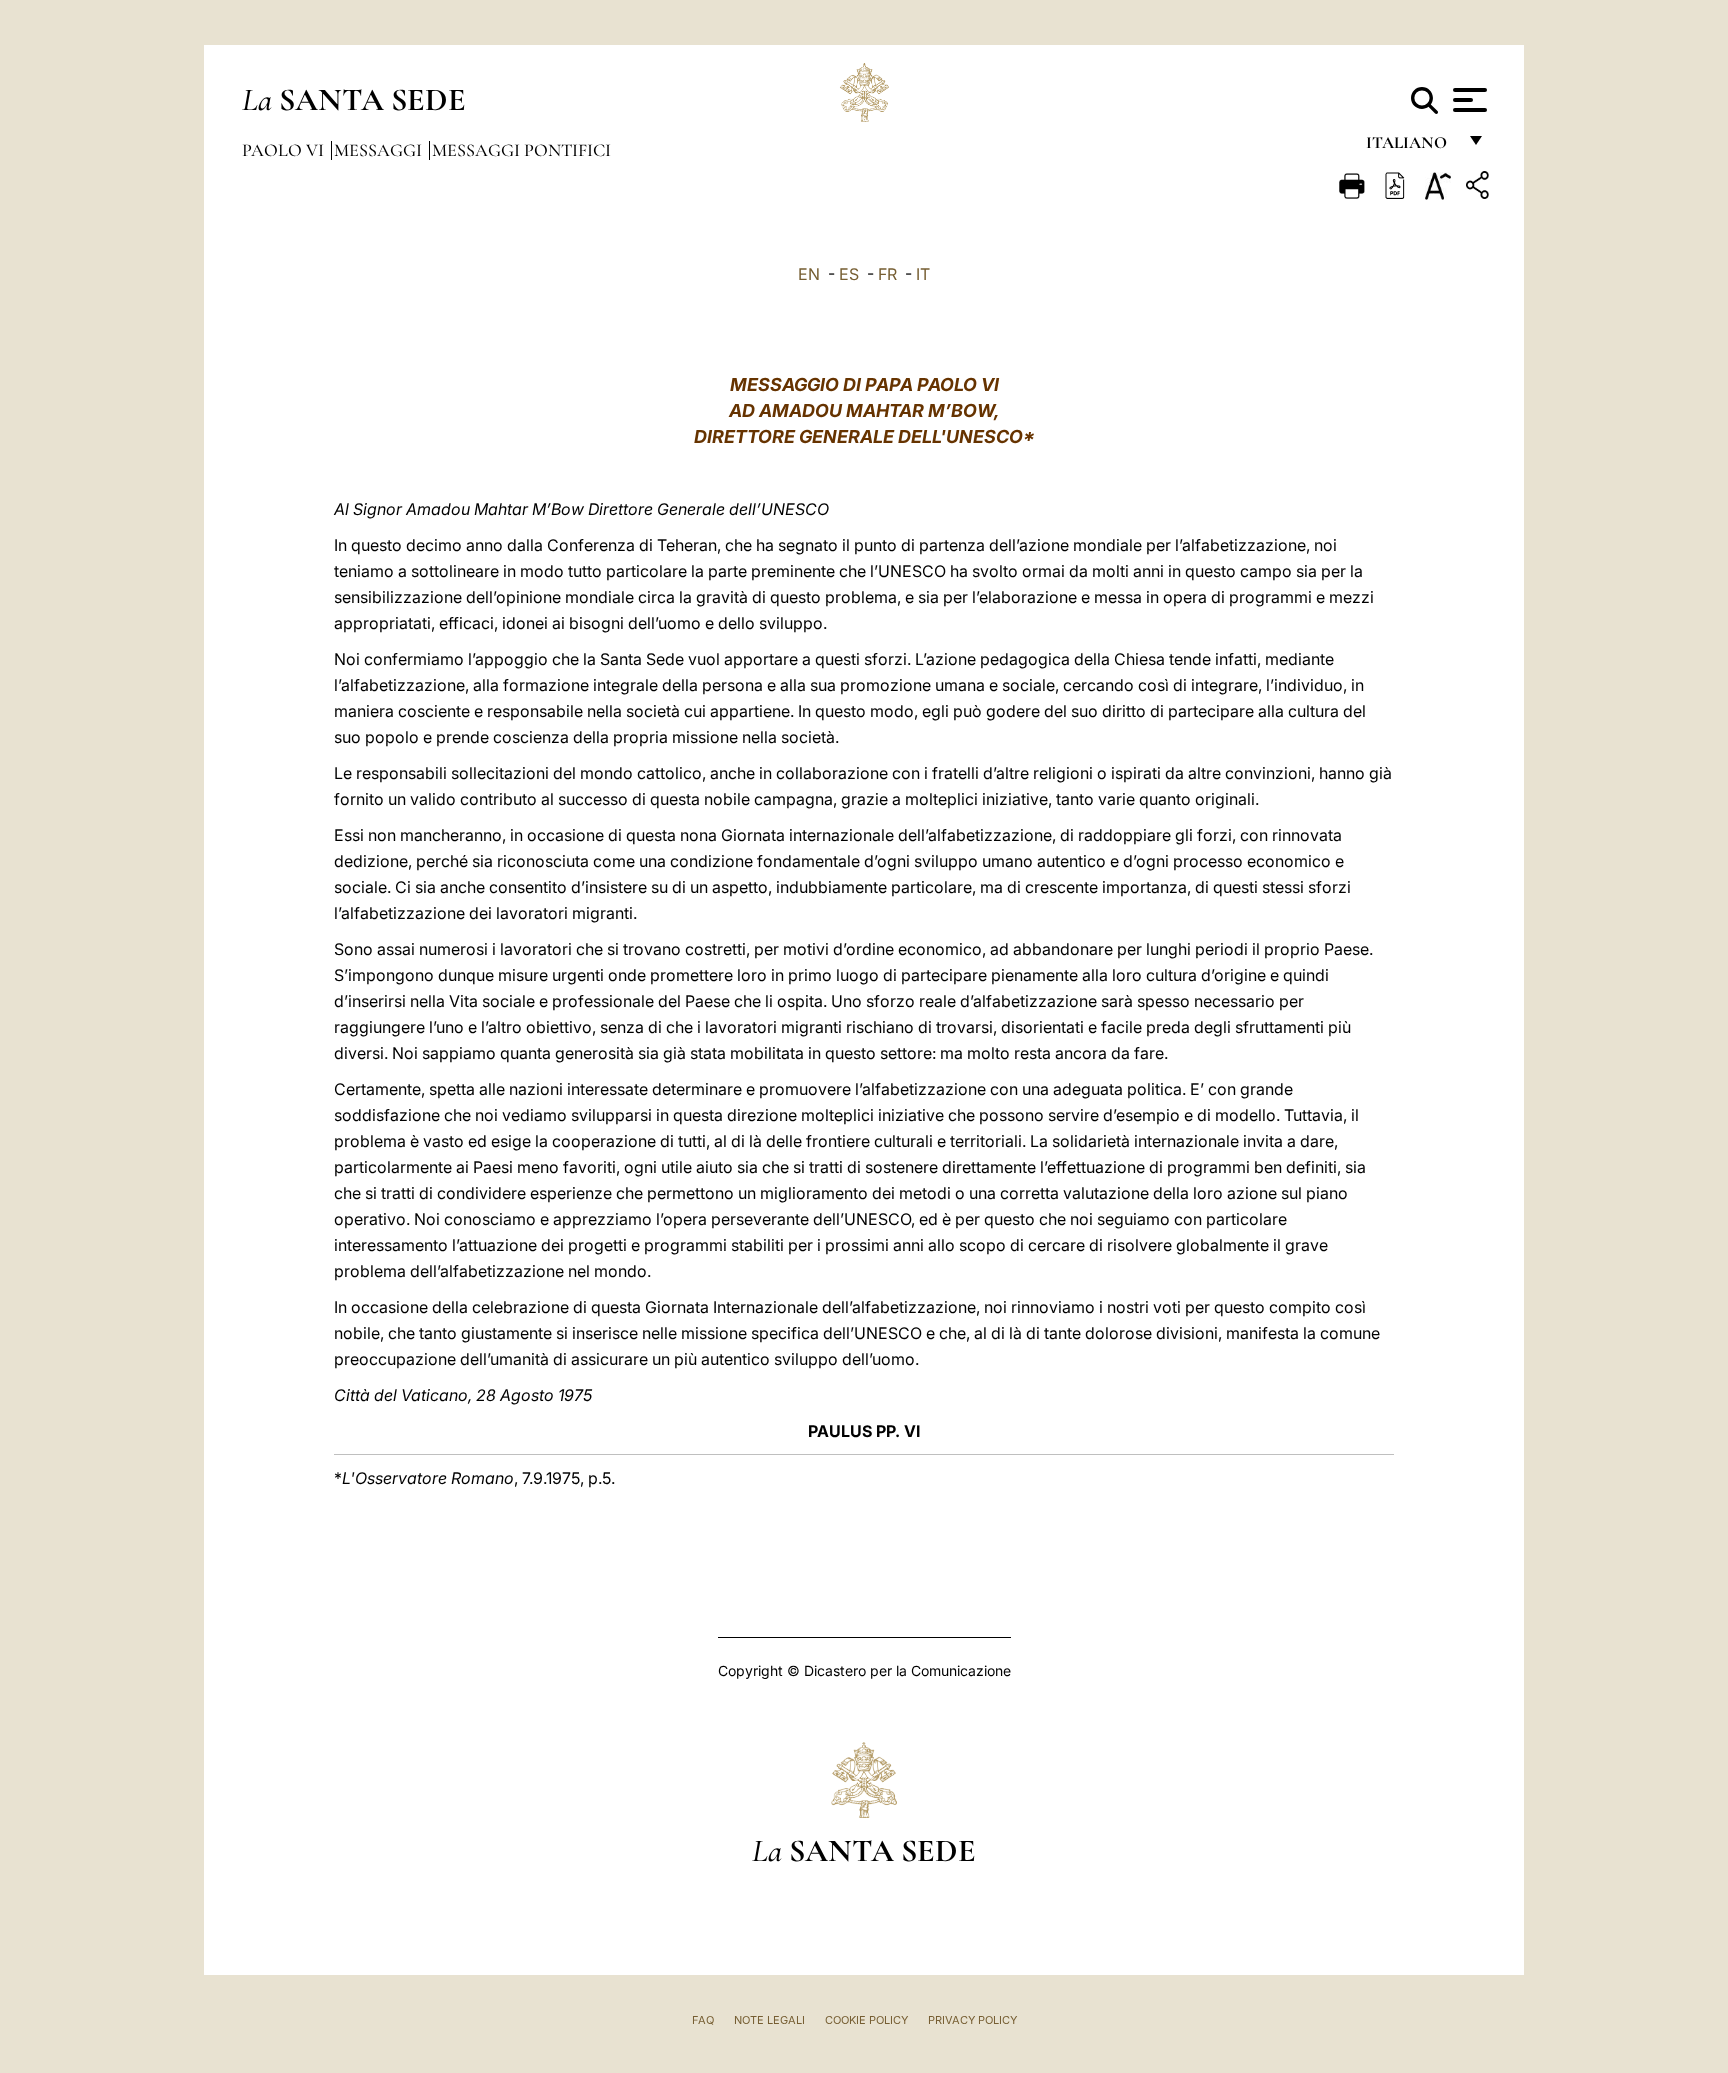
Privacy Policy (972, 2020)
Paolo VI (285, 150)
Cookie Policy (866, 2020)
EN (809, 274)
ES (849, 274)
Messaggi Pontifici (521, 150)
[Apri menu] (1467, 100)
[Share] (1480, 188)
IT (923, 274)
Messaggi (380, 150)
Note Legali (769, 2020)
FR (887, 274)
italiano (1410, 147)
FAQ (703, 2020)
